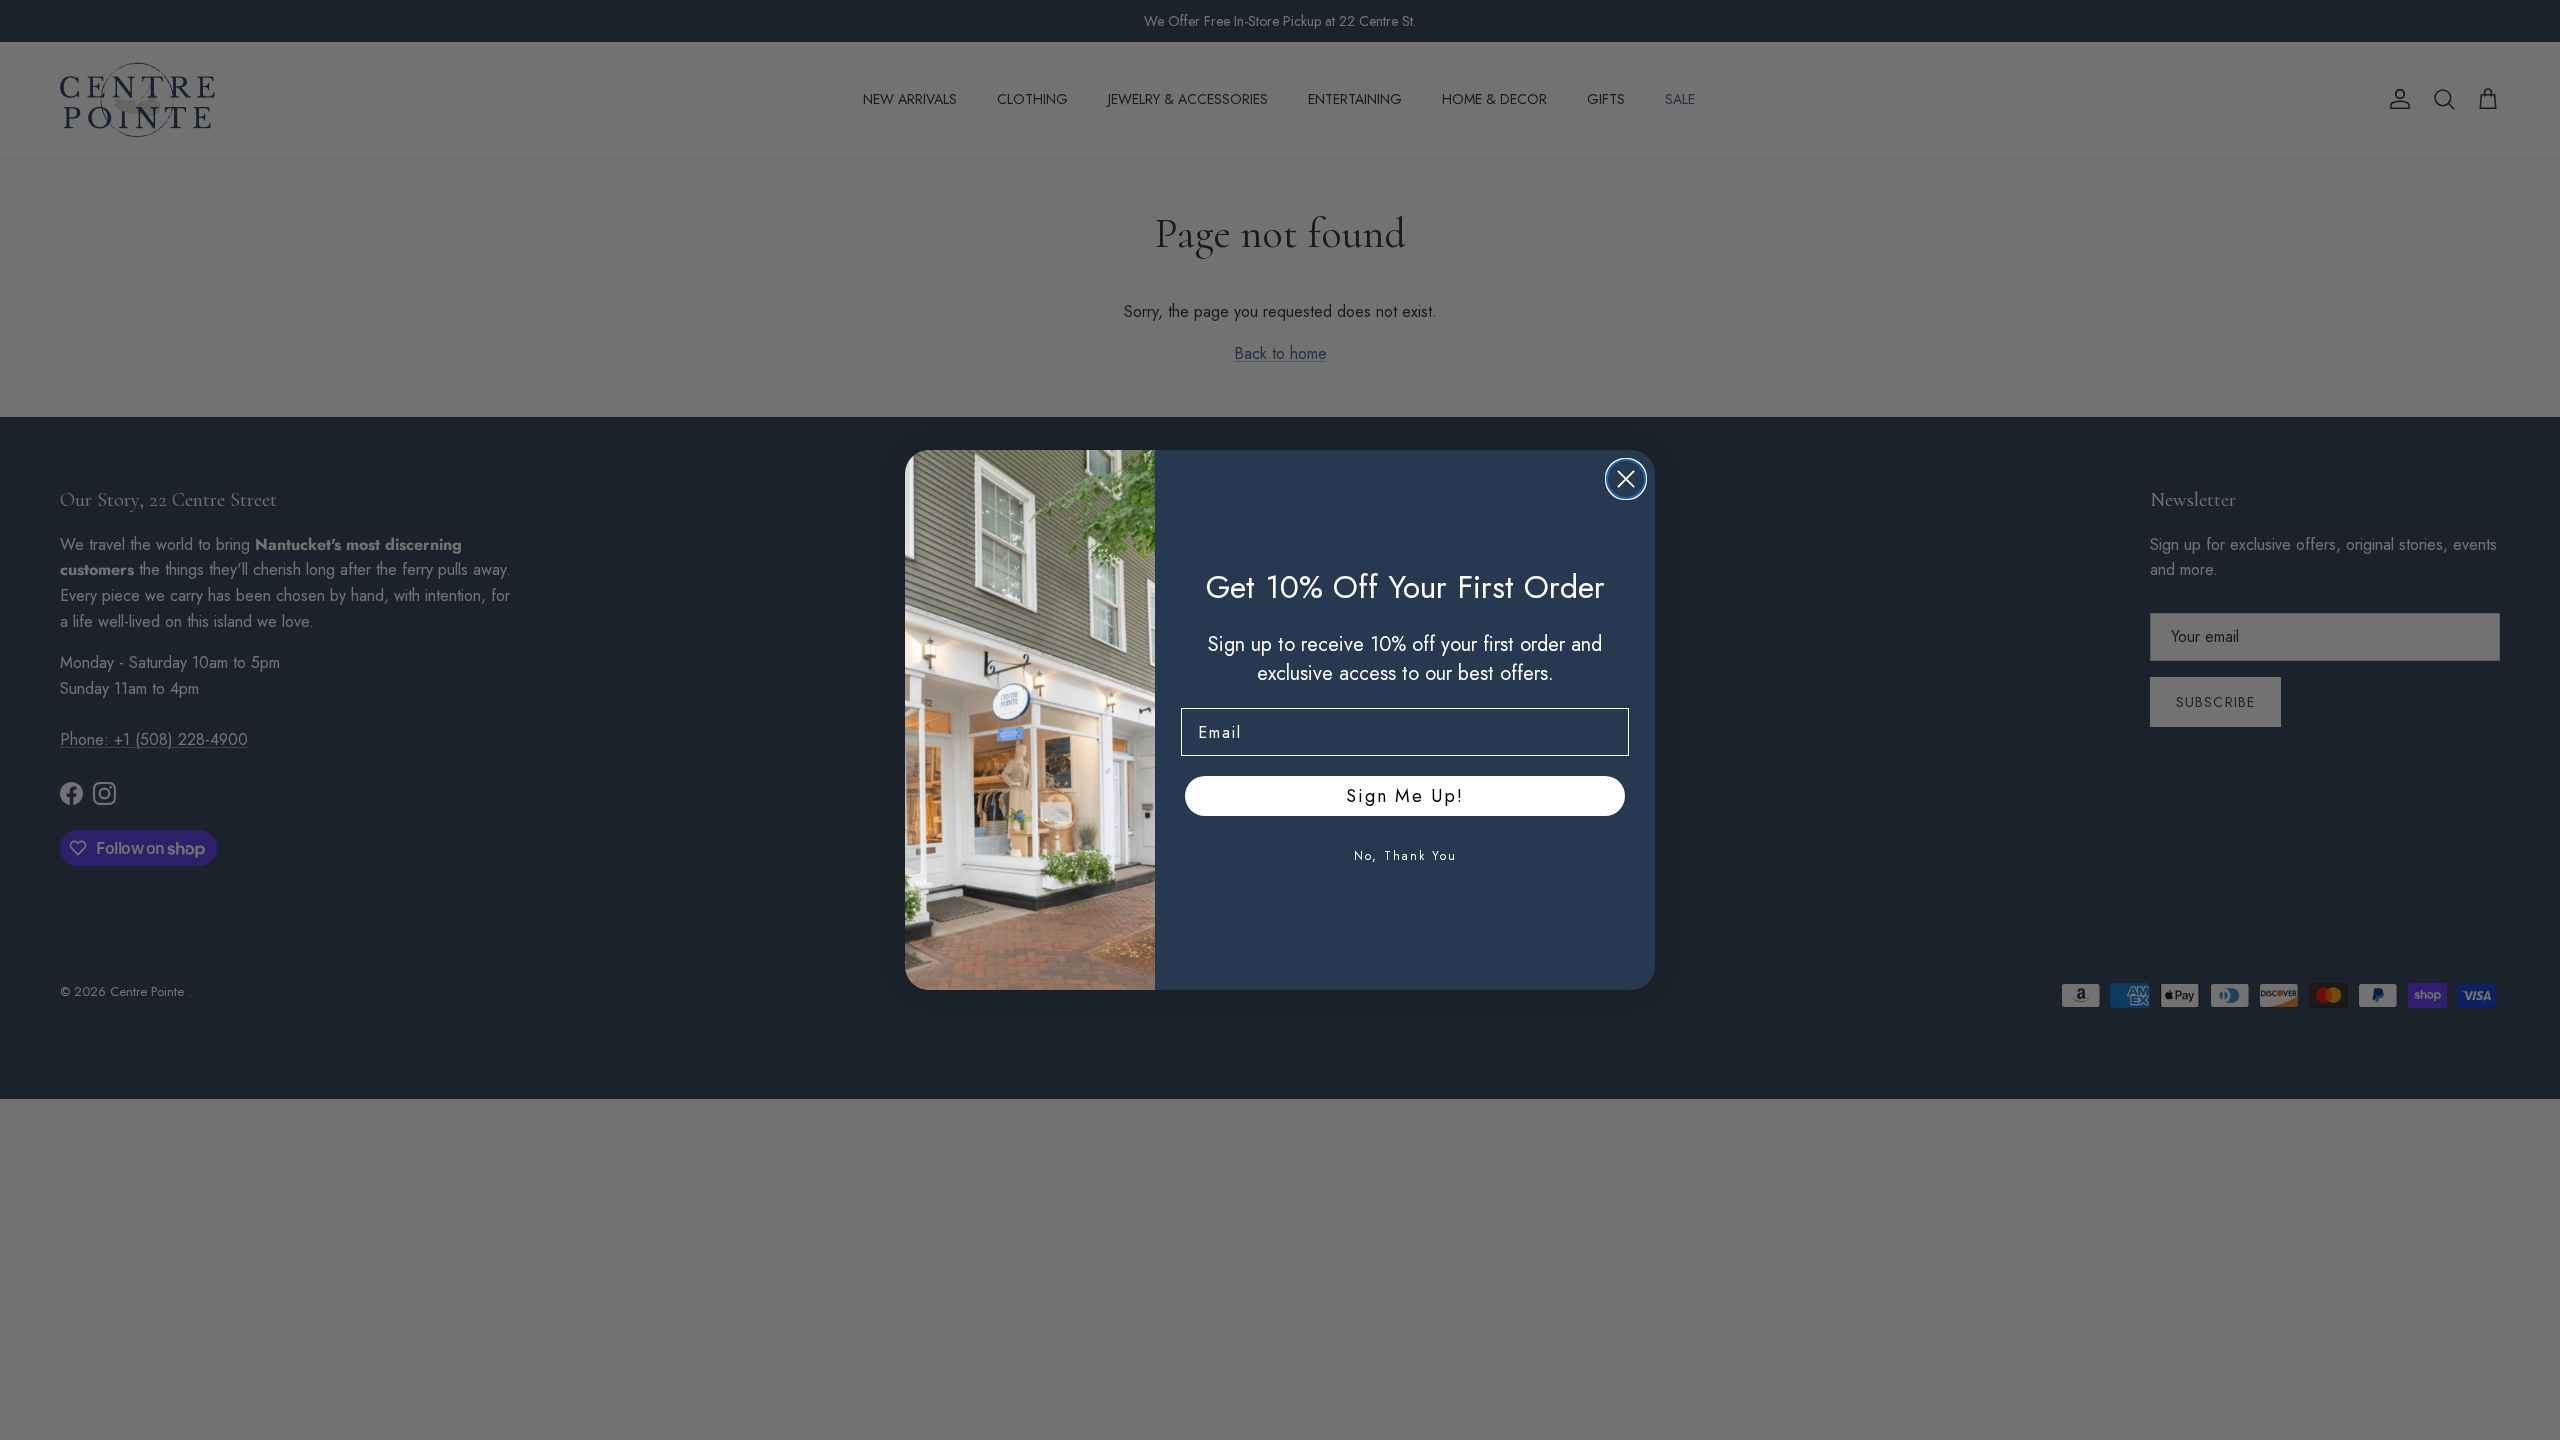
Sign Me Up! (1405, 796)
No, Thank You (1405, 856)
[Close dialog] (1626, 479)
